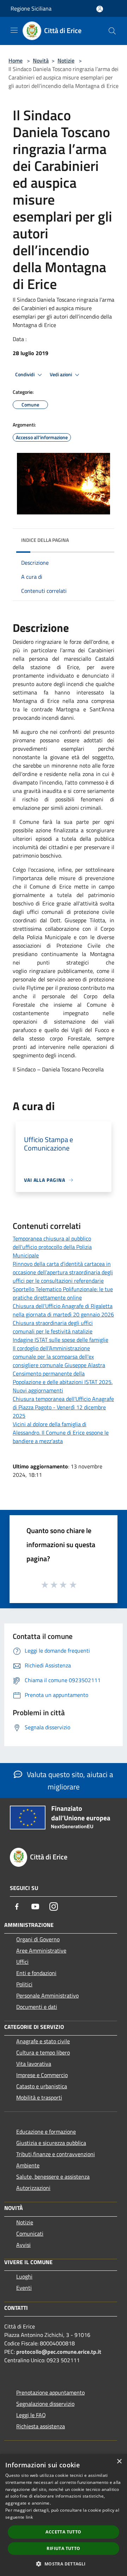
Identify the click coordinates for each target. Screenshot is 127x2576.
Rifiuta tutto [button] (63, 2548)
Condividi (25, 374)
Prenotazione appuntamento (50, 2392)
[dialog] (64, 2515)
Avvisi (23, 2245)
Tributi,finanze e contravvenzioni (56, 2154)
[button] (63, 2564)
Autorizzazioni (33, 2188)
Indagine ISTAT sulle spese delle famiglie (61, 1340)
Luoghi (24, 2276)
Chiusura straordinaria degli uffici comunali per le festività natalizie (53, 1327)
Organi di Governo (38, 1939)
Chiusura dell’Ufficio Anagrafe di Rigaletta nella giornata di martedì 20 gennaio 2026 (63, 1310)
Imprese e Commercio (42, 2075)
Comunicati (30, 2234)
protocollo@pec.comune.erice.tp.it (59, 2352)
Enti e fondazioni (36, 1973)
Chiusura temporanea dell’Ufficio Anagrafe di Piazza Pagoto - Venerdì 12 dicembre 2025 (63, 1407)
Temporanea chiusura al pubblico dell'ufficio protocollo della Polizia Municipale (52, 1247)
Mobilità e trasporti (39, 2097)
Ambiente (28, 2165)
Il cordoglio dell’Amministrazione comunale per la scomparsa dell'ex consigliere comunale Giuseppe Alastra (59, 1357)
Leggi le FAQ (31, 2415)
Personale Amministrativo (47, 1995)
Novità (41, 60)
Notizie (66, 60)
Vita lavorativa (34, 2064)
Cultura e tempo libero (43, 2052)
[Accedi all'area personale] (100, 9)
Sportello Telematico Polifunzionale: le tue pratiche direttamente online (63, 1293)
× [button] (119, 2462)
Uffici (22, 1962)
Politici (24, 1984)
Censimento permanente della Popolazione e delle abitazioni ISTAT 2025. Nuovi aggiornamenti (63, 1382)
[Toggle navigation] (14, 30)
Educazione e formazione (46, 2132)
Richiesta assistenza (41, 2426)
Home (16, 60)
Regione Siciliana (31, 8)
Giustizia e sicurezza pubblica (51, 2143)
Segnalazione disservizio (45, 2404)
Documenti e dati (37, 2007)
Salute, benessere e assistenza (53, 2177)
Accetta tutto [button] (63, 2532)
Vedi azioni (61, 374)
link (29, 2517)
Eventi (24, 2288)
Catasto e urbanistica (42, 2086)
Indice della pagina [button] (45, 540)
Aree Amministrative (41, 1950)
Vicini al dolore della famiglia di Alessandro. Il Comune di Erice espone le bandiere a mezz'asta (61, 1433)
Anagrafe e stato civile (43, 2041)
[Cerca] (112, 31)
